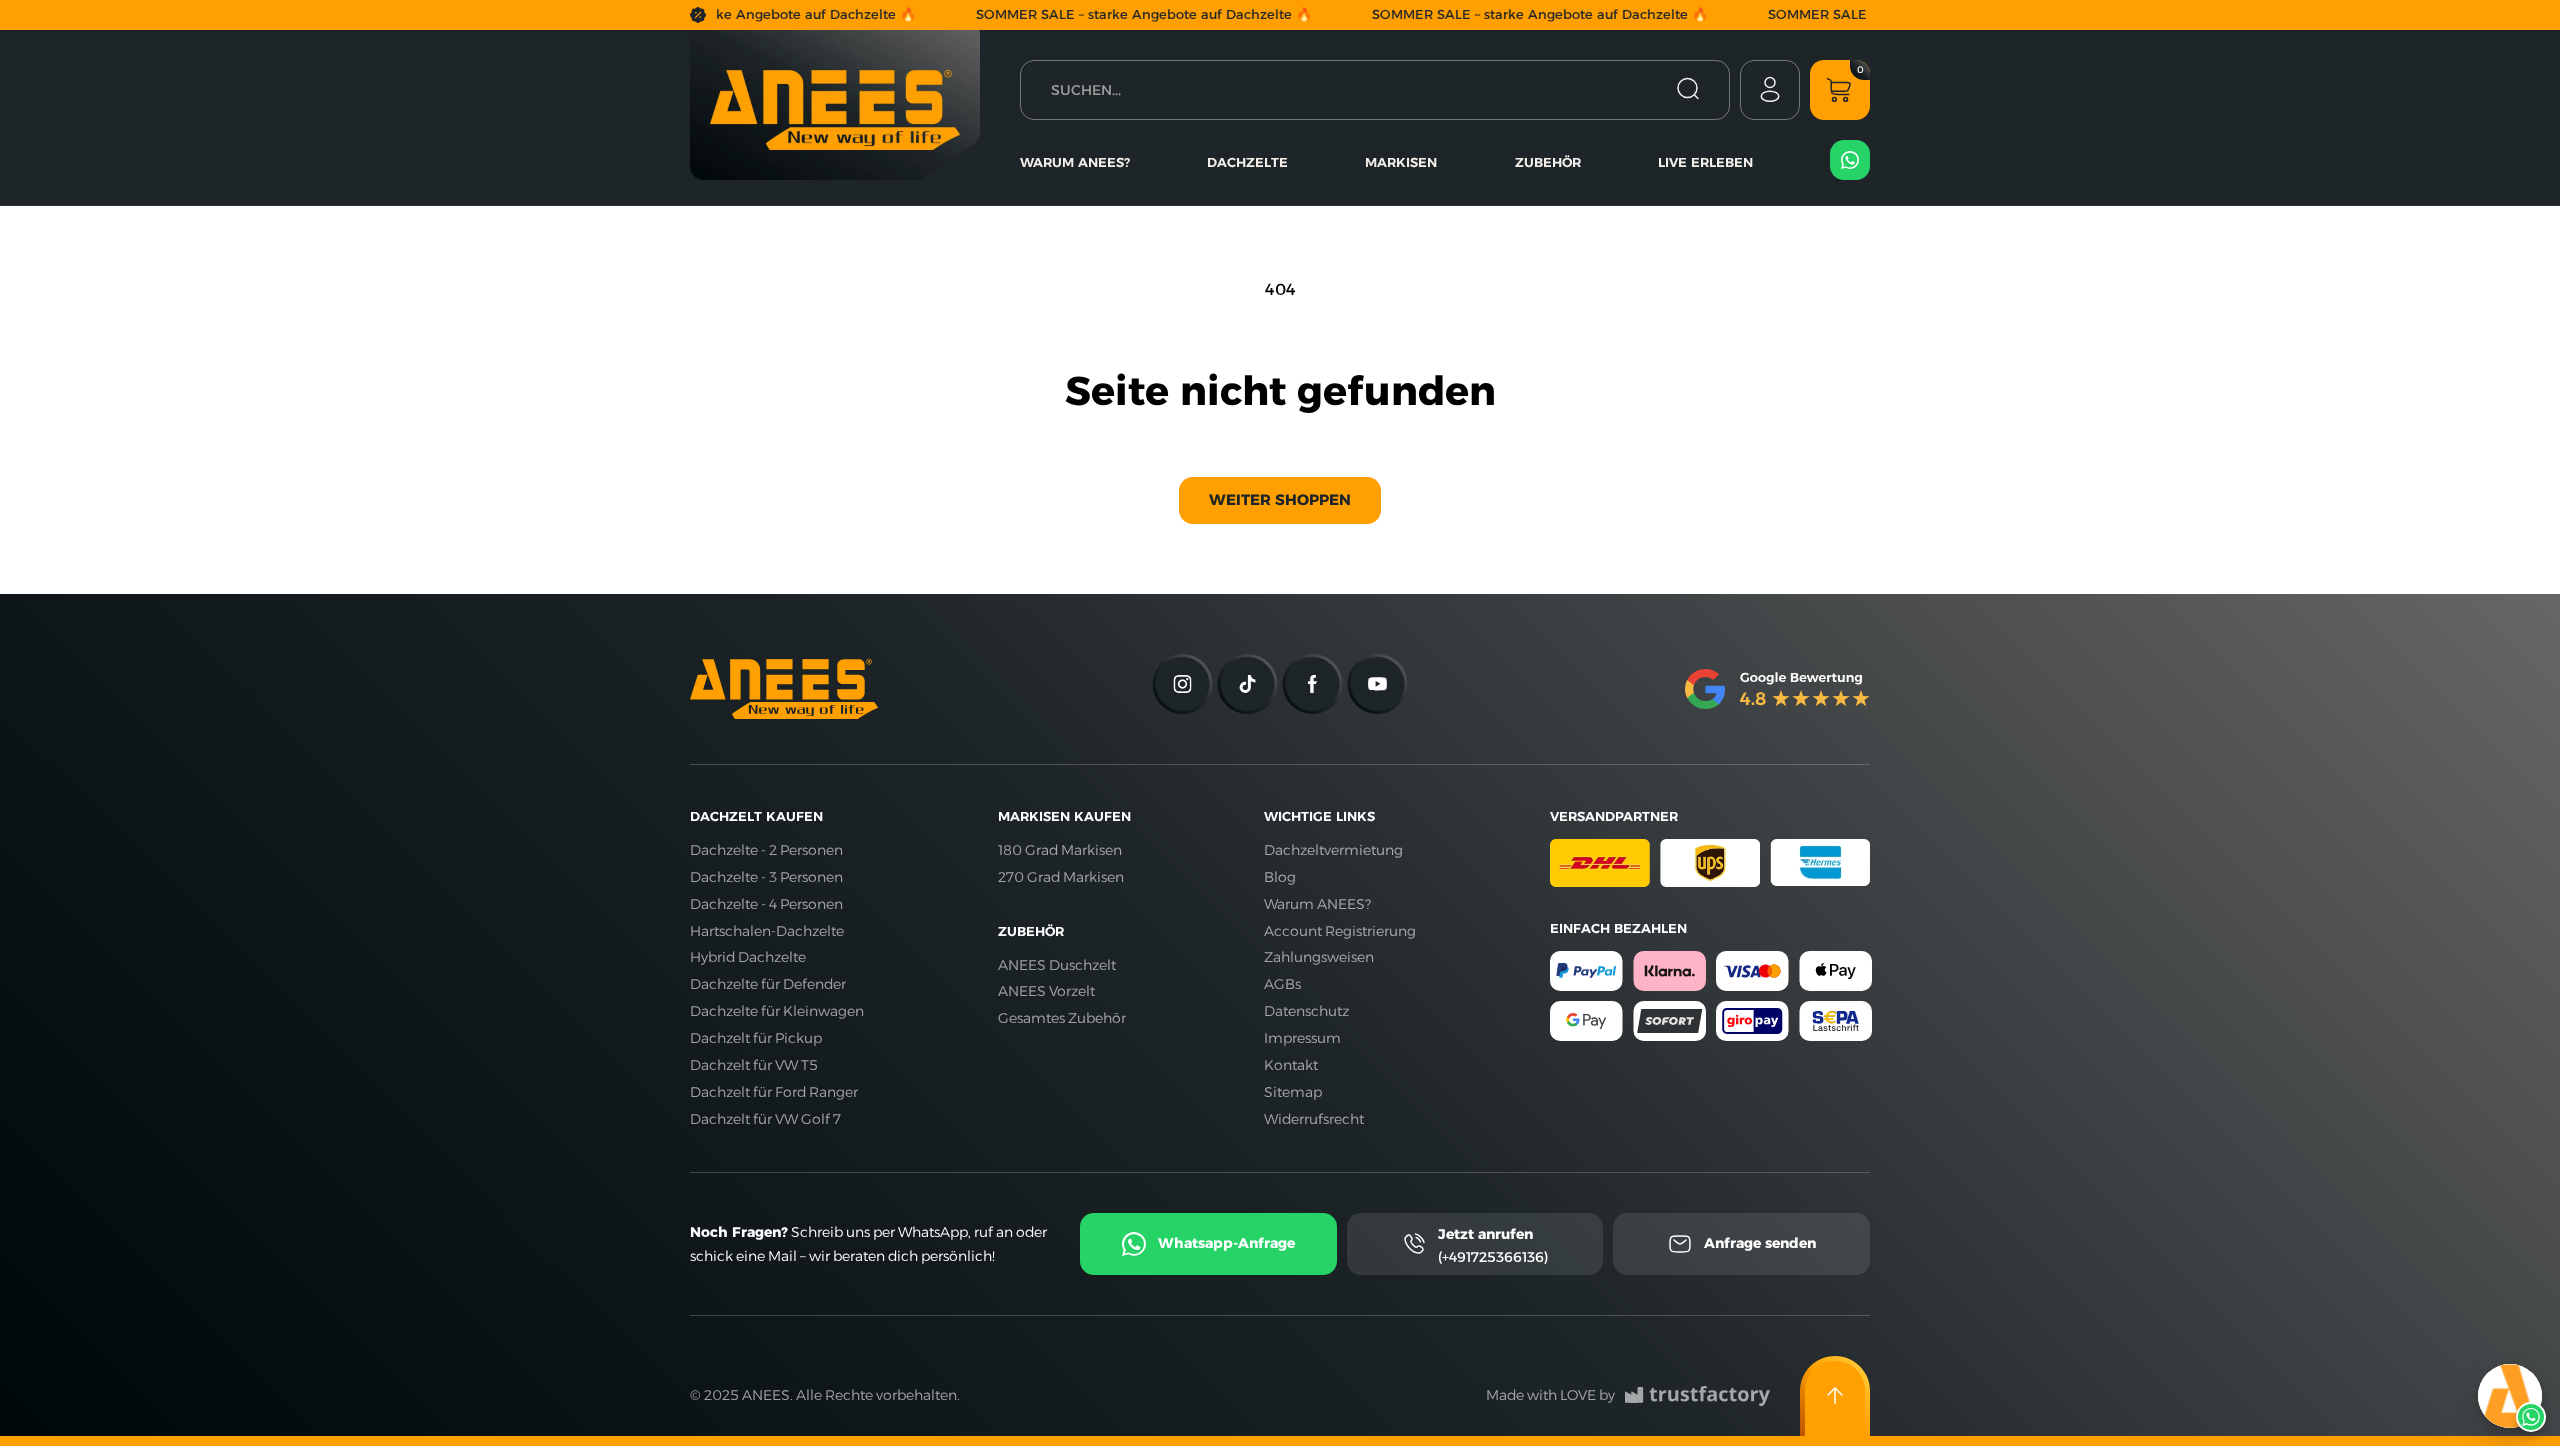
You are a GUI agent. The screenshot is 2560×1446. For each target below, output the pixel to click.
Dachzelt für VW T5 (754, 1065)
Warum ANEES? (1075, 162)
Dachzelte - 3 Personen (766, 877)
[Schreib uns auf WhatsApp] (2510, 1396)
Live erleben (1705, 162)
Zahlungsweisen (1319, 957)
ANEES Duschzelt (1057, 965)
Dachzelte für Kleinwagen (777, 1011)
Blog (1280, 877)
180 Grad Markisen (1060, 850)
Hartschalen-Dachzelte (767, 931)
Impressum (1302, 1038)
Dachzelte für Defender (768, 984)
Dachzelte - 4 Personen (766, 904)
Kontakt (1291, 1065)
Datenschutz (1306, 1011)
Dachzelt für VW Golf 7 (765, 1119)
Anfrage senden (1760, 1243)
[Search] (1688, 89)
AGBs (1282, 984)
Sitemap (1293, 1092)
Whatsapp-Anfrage (1226, 1243)
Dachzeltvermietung (1333, 850)
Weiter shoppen (1280, 499)
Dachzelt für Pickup (756, 1038)
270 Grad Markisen (1061, 877)
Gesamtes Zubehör (1062, 1018)
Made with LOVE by (1550, 1395)
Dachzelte (1247, 162)
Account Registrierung (1340, 931)
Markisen (1401, 162)
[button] (1840, 90)
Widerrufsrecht (1314, 1119)
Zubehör (1548, 162)
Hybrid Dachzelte (748, 957)
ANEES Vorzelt (1046, 991)
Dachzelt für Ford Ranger (774, 1092)
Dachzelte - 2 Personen (766, 850)
